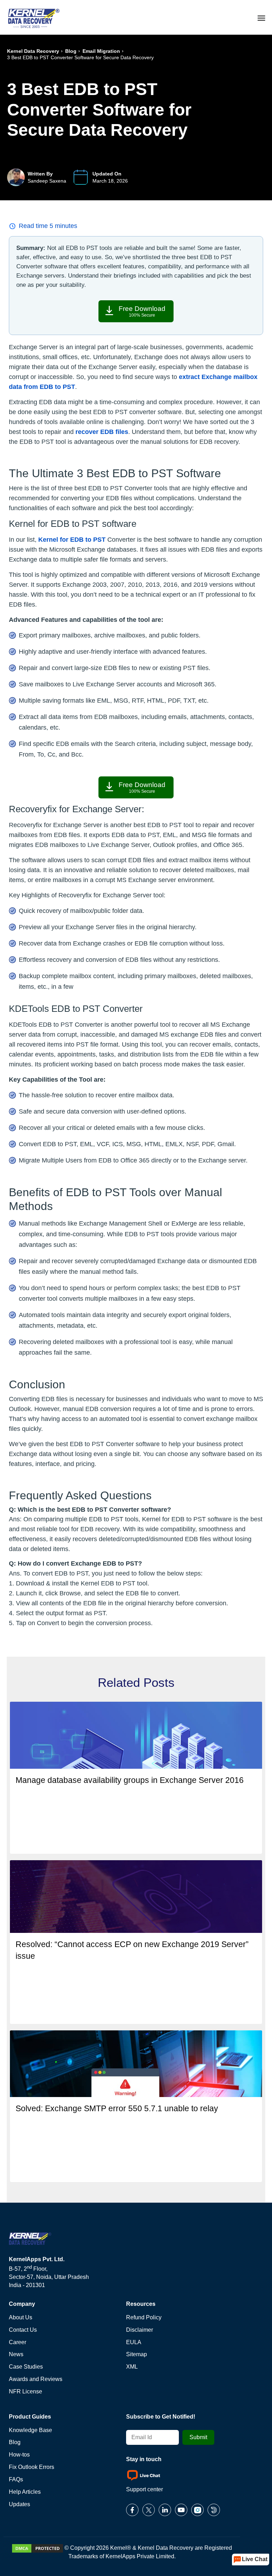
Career (18, 2342)
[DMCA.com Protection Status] (38, 2548)
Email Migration (101, 51)
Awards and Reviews (36, 2379)
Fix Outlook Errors (32, 2467)
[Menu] (261, 17)
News (16, 2354)
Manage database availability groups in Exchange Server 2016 (130, 1780)
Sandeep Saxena (47, 181)
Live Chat (255, 2559)
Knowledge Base (30, 2430)
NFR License (25, 2391)
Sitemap (137, 2354)
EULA (134, 2342)
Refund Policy (144, 2317)
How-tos (19, 2455)
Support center (144, 2489)
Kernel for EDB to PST (72, 540)
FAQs (16, 2479)
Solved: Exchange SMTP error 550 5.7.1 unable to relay (117, 2108)
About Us (21, 2317)
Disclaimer (140, 2330)
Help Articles (25, 2492)
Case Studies (26, 2367)
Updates (19, 2504)
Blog (71, 51)
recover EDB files (102, 432)
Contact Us (23, 2330)
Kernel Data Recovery (33, 51)
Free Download (142, 311)
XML (132, 2367)
